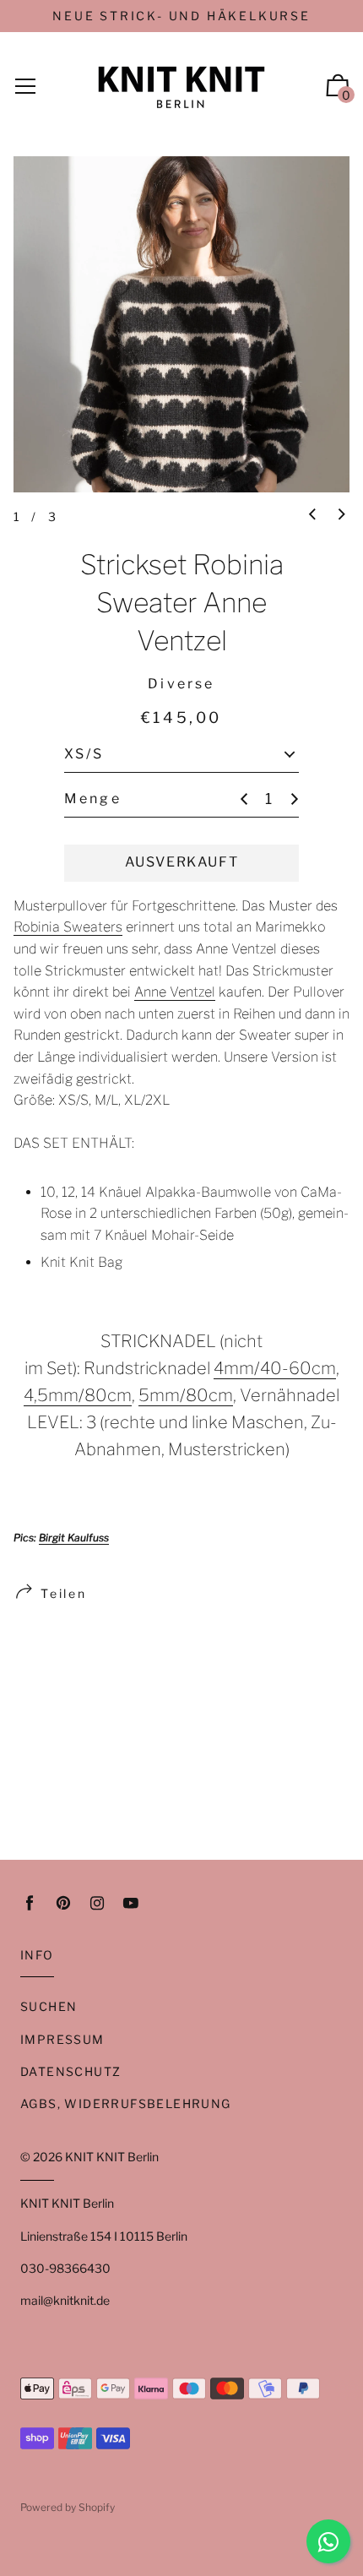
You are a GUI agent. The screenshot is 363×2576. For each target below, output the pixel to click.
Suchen (49, 2006)
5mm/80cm (186, 1395)
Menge (93, 799)
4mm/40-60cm (275, 1368)
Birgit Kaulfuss (74, 1538)
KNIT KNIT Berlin (112, 2157)
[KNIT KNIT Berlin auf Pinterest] (63, 1903)
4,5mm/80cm (78, 1395)
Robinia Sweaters (68, 927)
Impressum (62, 2039)
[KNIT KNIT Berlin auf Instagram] (97, 1903)
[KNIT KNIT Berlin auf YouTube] (131, 1903)
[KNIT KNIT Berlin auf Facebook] (30, 1903)
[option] (181, 324)
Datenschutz (70, 2071)
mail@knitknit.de (65, 2300)
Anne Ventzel (175, 992)
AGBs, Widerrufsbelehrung (126, 2103)
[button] (312, 515)
